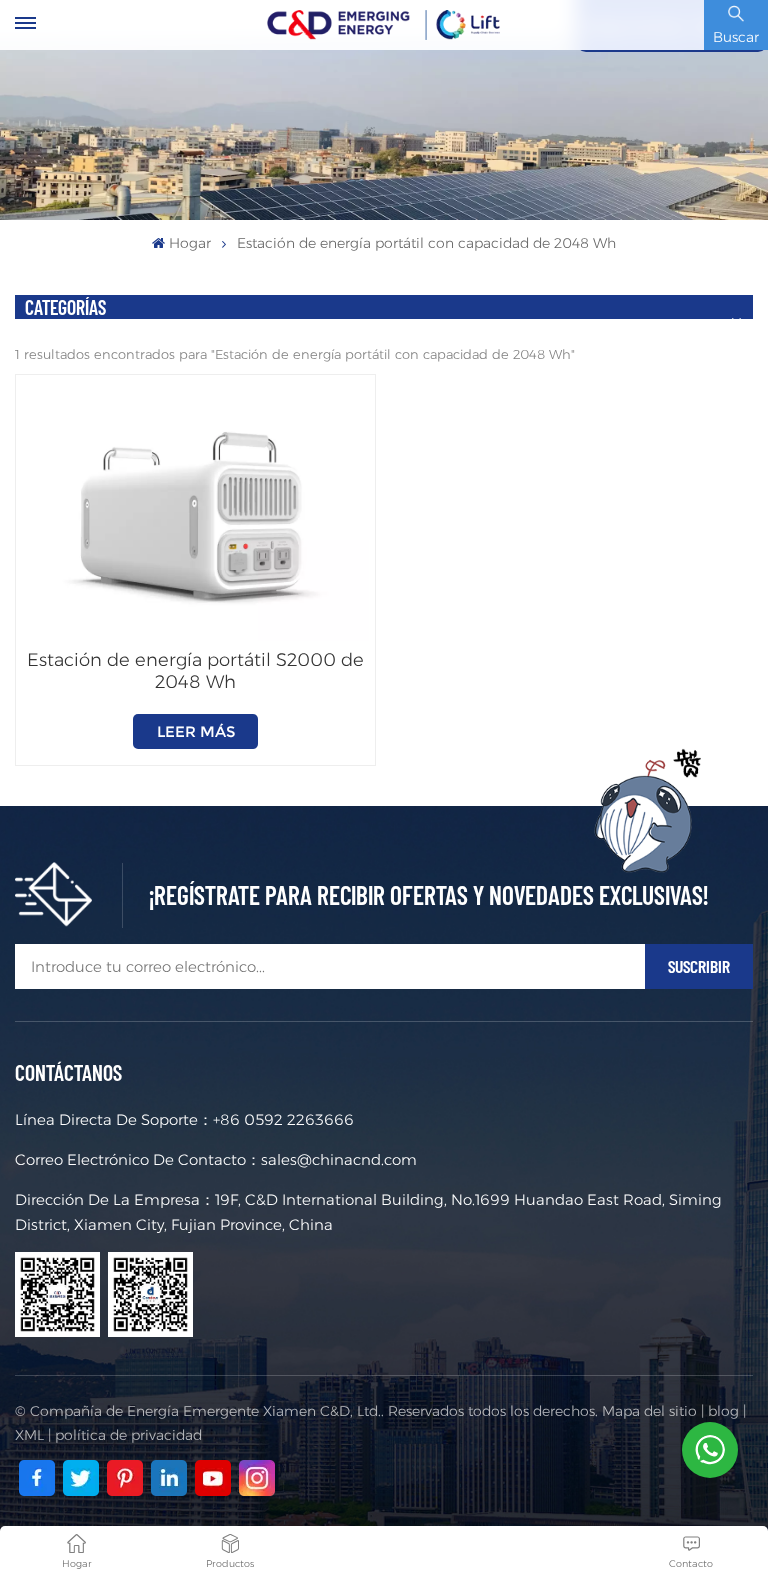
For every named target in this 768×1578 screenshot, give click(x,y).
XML (29, 1435)
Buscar (736, 37)
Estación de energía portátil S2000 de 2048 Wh (195, 671)
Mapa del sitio (649, 1411)
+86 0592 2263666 (283, 1119)
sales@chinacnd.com (339, 1159)
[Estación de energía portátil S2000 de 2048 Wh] (195, 511)
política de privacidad (128, 1435)
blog (723, 1411)
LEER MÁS (196, 731)
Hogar (189, 243)
